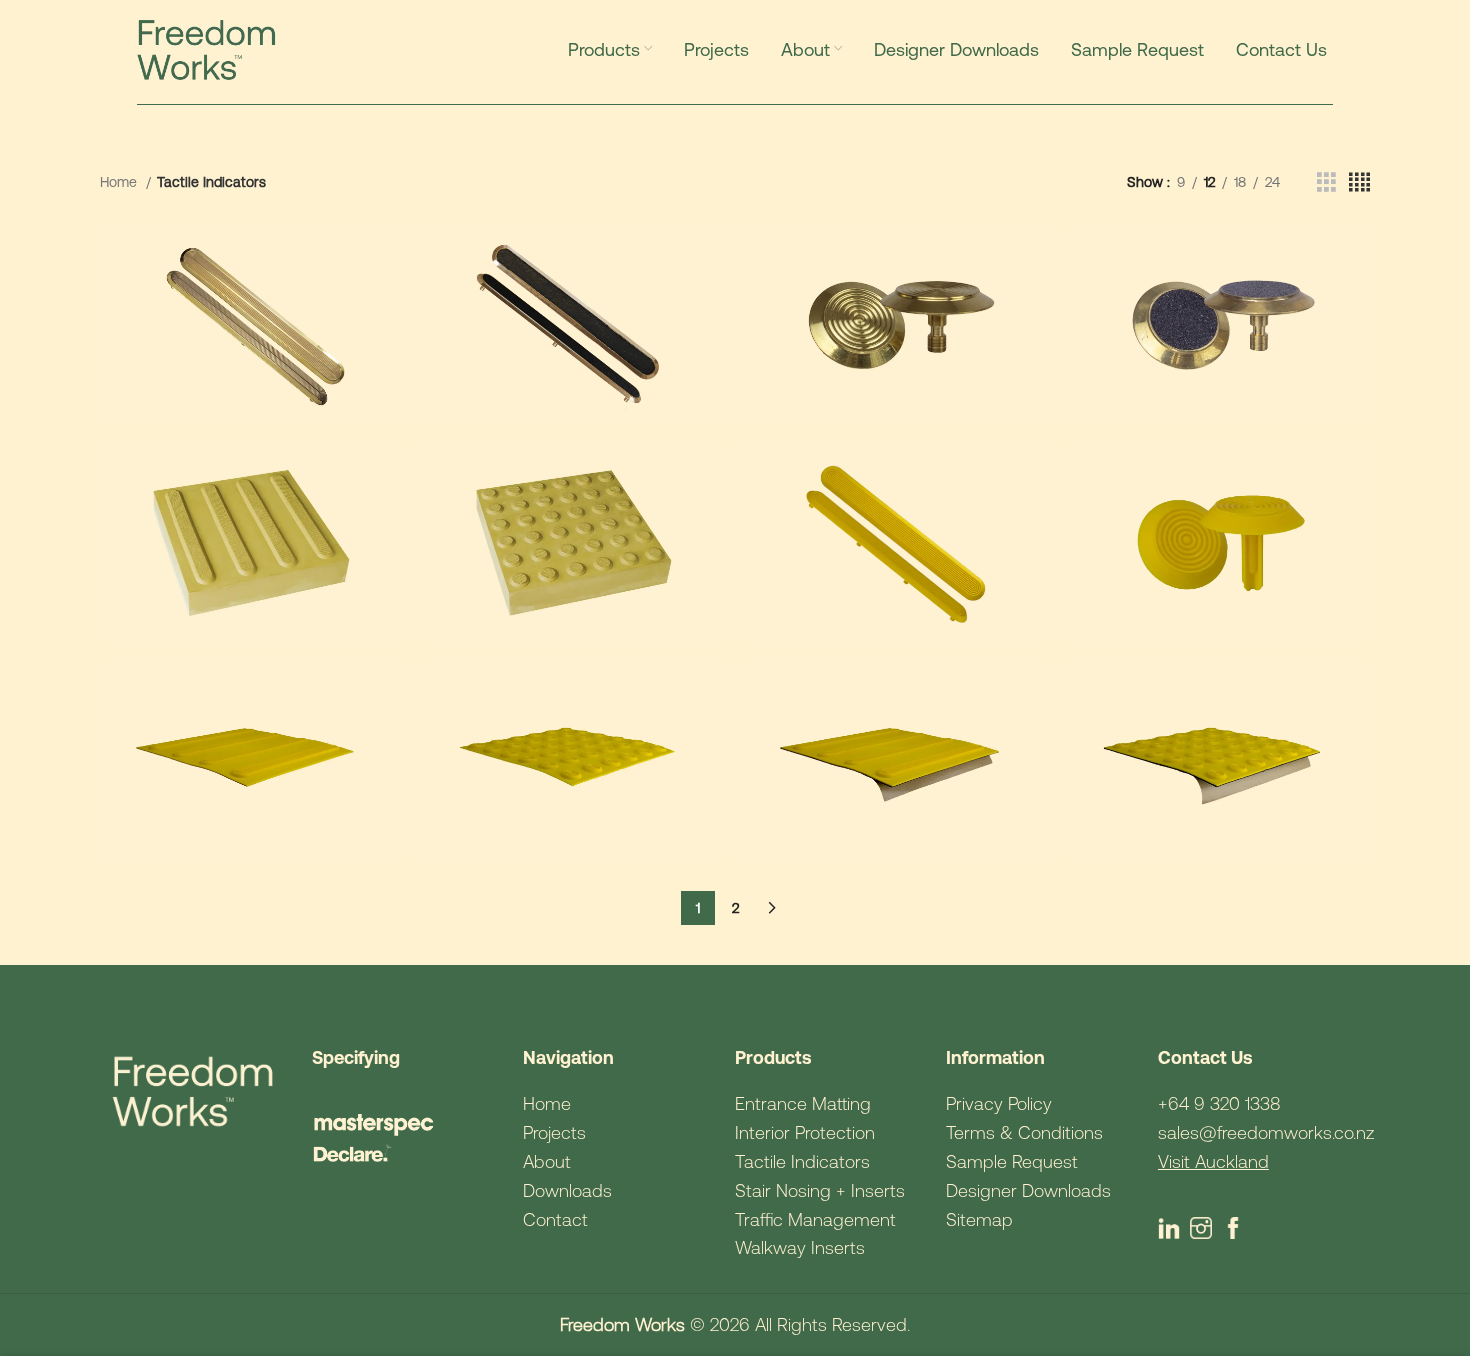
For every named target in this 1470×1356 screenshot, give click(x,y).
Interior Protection (805, 1132)
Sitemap (979, 1219)
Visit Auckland (1213, 1161)
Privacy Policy (999, 1103)
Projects (554, 1132)
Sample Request (1012, 1161)
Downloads (567, 1190)
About (547, 1161)
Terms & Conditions (1024, 1132)
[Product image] (251, 324)
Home (120, 182)
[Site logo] (211, 48)
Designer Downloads (1028, 1190)
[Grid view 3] (1326, 182)
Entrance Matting (803, 1103)
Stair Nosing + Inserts (820, 1190)
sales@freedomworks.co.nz (1266, 1132)
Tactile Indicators (802, 1161)
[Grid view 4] (1359, 182)
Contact (555, 1219)
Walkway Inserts (800, 1247)
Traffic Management (815, 1219)
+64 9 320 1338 (1219, 1103)
